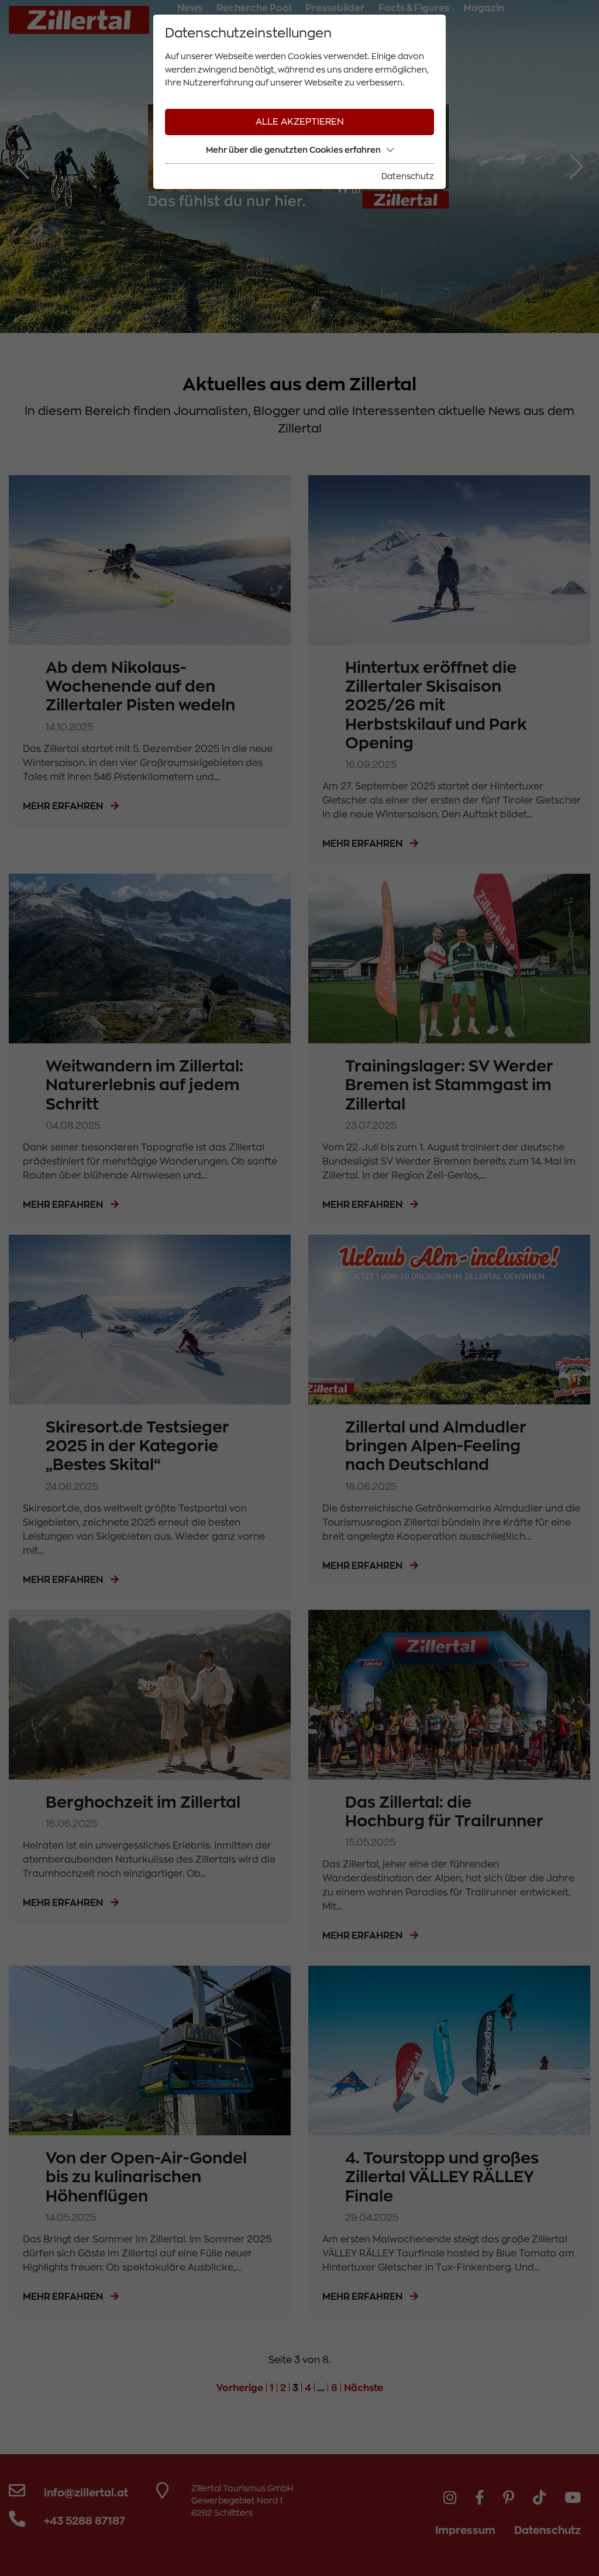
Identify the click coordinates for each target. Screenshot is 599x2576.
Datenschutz (408, 176)
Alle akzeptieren (300, 122)
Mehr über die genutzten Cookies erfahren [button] (293, 150)
